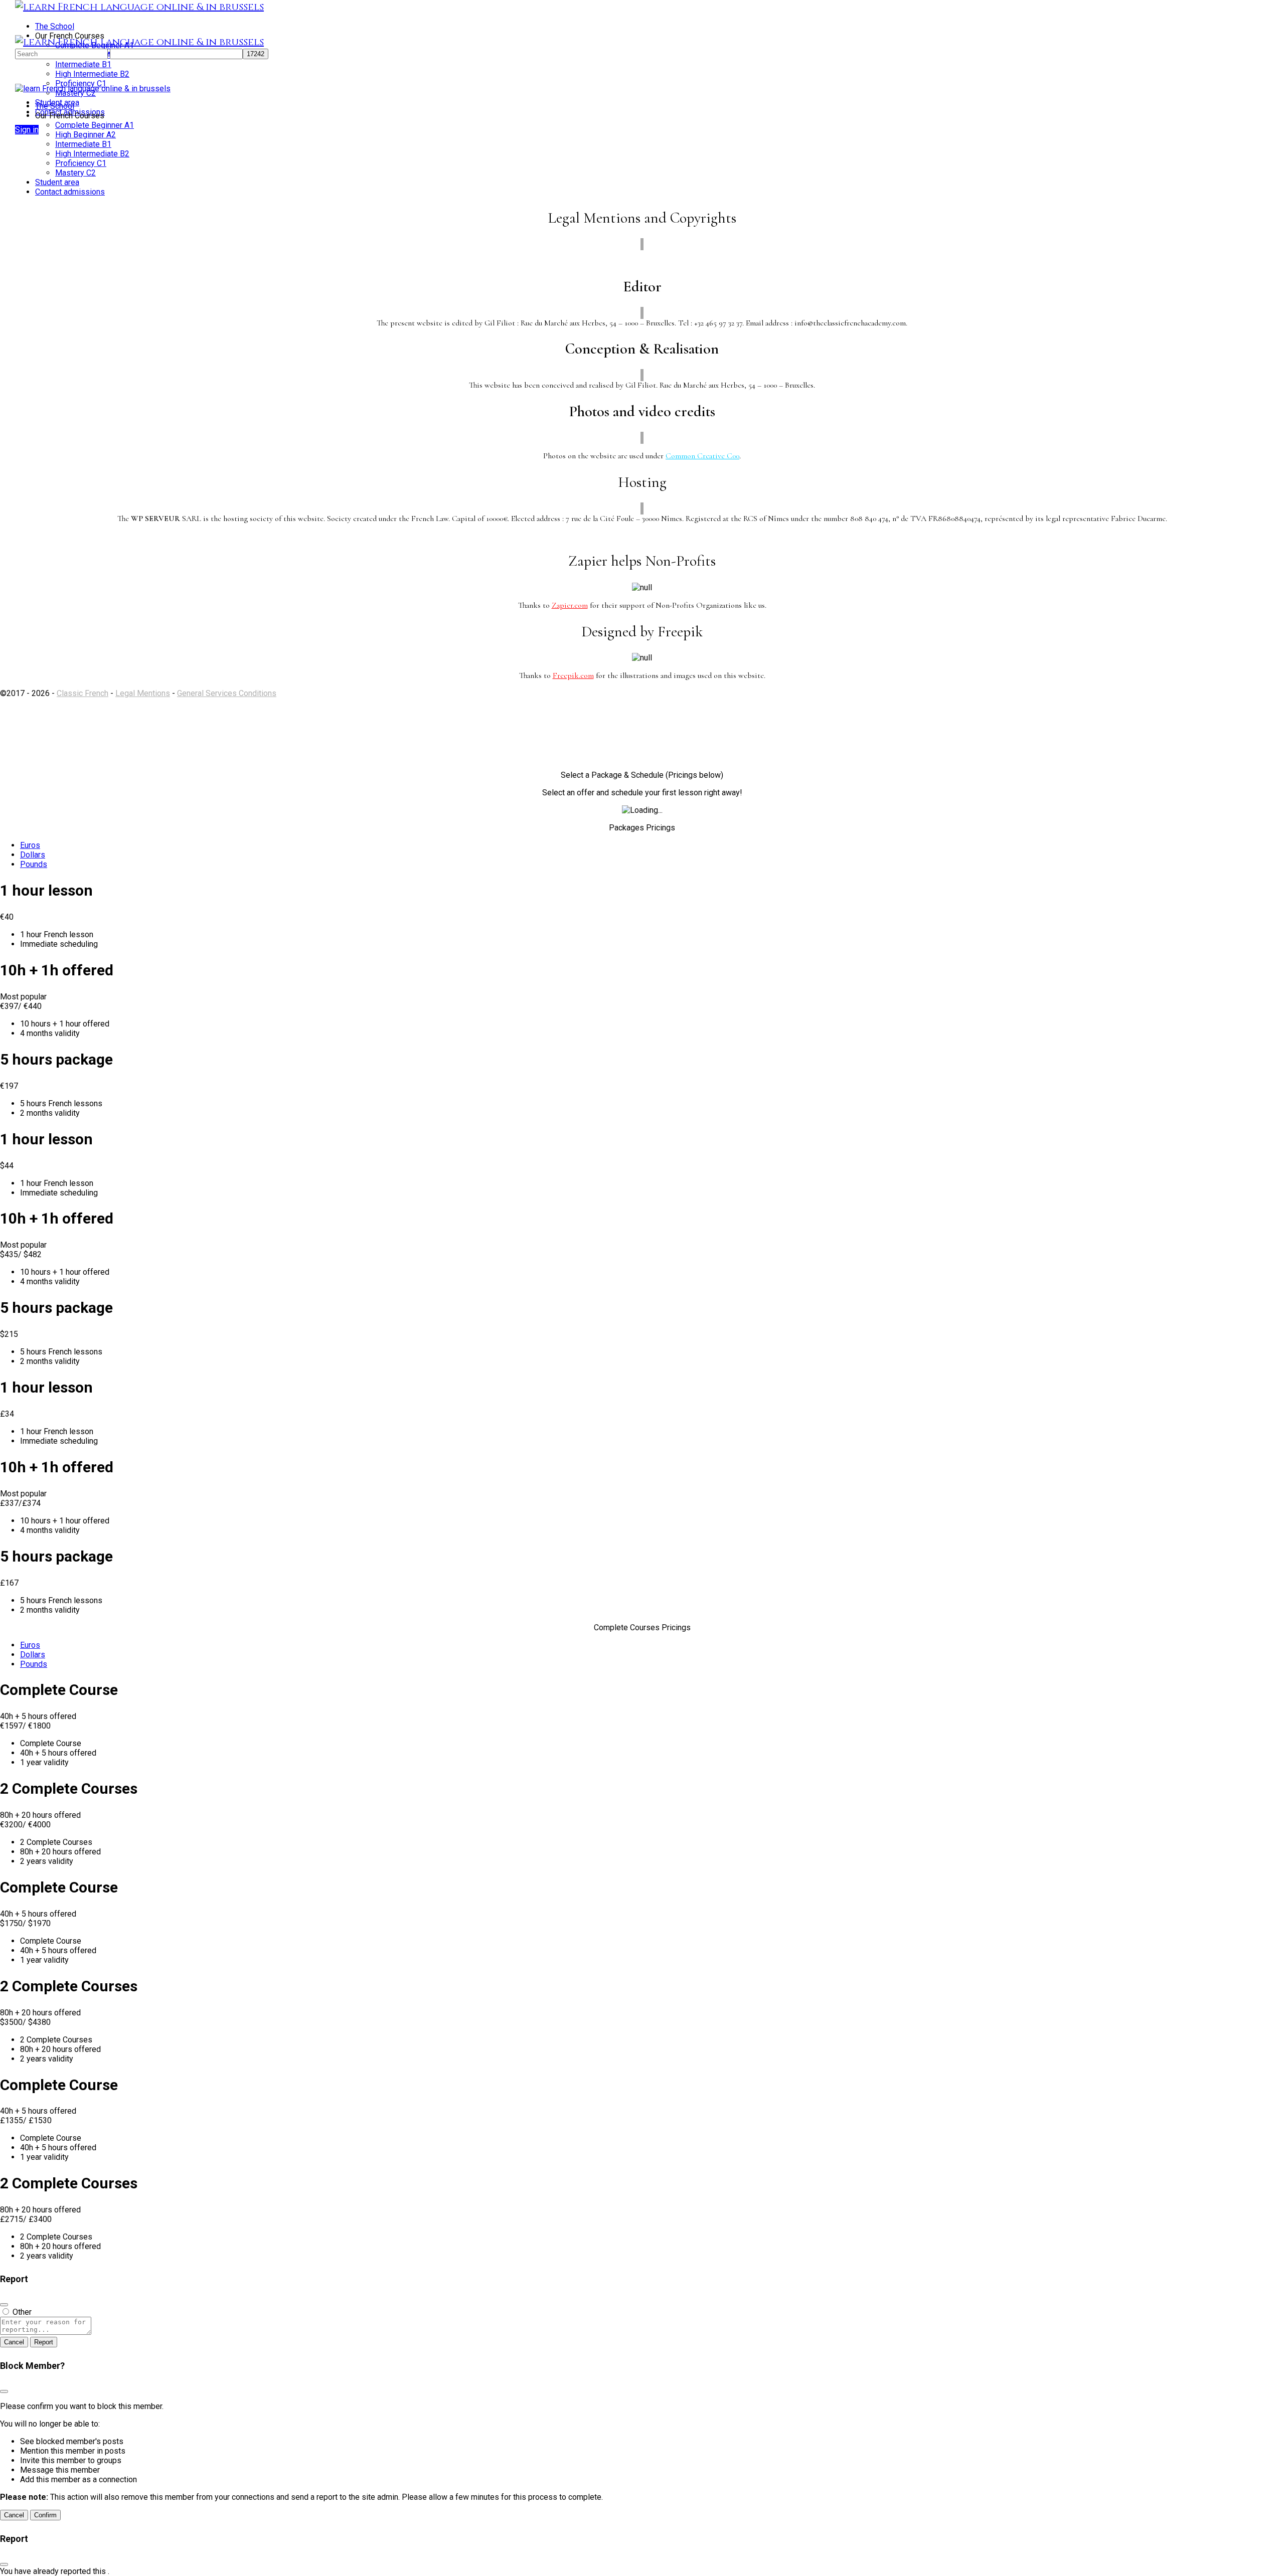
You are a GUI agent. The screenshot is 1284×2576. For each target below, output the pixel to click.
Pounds (34, 864)
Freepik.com (573, 675)
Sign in (27, 130)
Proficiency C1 (81, 163)
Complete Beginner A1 (95, 125)
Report (44, 2342)
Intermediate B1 (83, 144)
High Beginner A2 (86, 135)
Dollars (33, 855)
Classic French (83, 693)
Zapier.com (570, 605)
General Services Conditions (227, 693)
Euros (30, 845)
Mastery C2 (75, 173)
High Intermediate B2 (92, 154)
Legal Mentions (143, 693)
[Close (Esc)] (4, 2305)
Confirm (45, 2515)
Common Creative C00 (702, 456)
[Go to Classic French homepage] (139, 7)
